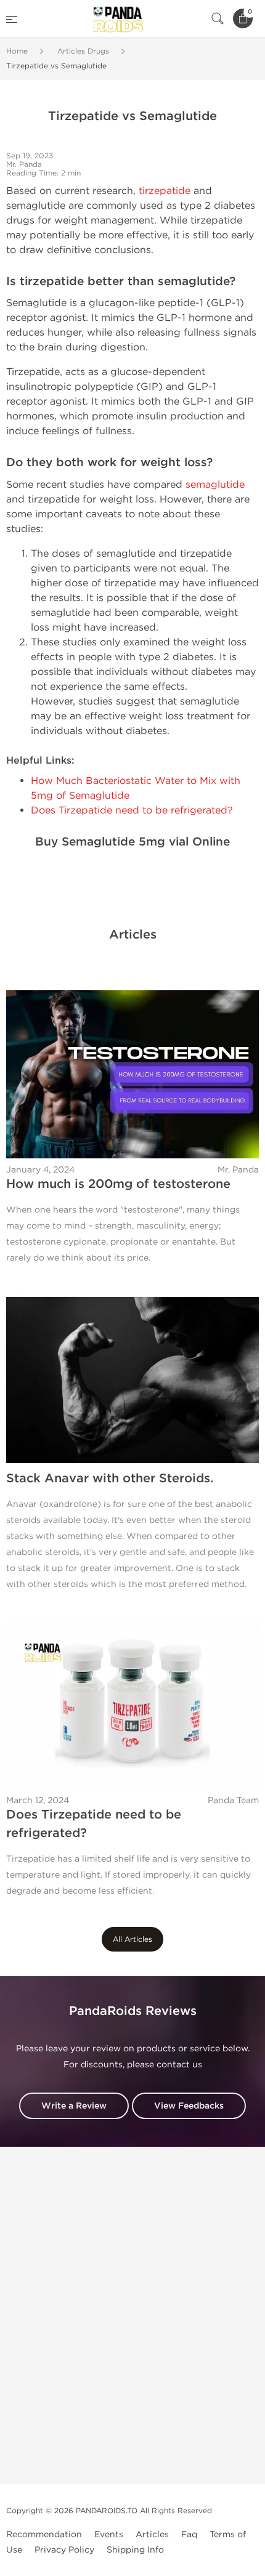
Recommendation (44, 2534)
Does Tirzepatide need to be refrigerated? (132, 810)
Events (109, 2534)
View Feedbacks (189, 2106)
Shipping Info (135, 2550)
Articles (152, 2534)
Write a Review (74, 2106)
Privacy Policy (64, 2550)
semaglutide (215, 484)
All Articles (132, 1939)
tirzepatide (165, 191)
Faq (189, 2534)
